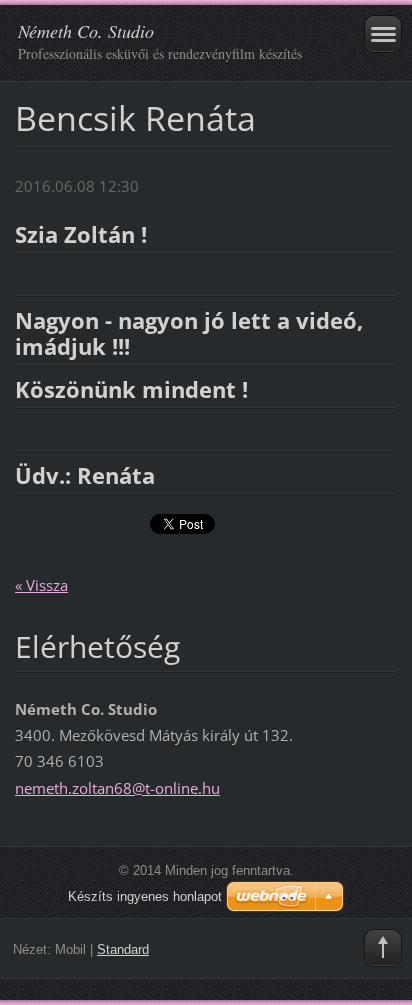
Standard (123, 949)
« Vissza (41, 585)
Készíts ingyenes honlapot (145, 896)
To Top (383, 948)
